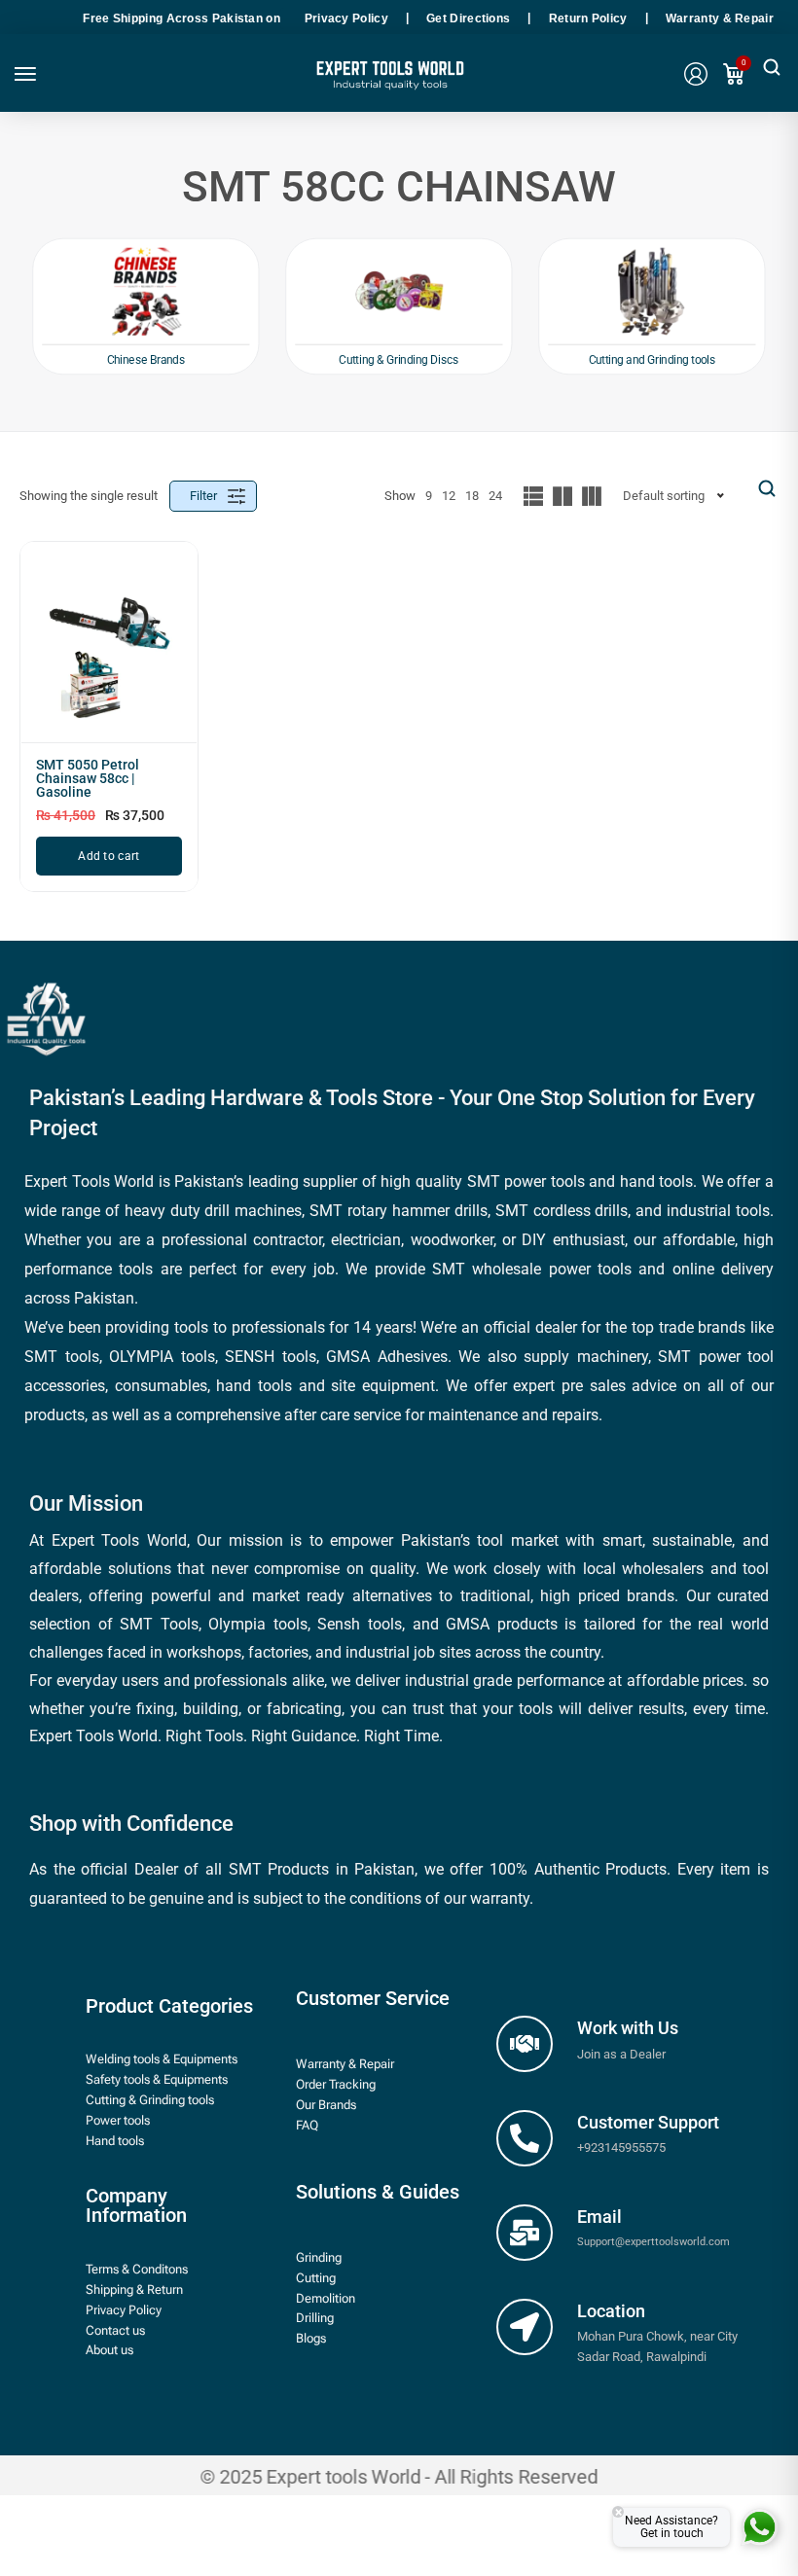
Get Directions (468, 18)
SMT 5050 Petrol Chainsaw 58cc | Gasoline (88, 778)
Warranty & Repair (720, 18)
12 (449, 496)
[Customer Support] (525, 2138)
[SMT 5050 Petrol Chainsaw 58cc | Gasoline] (109, 650)
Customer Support (648, 2122)
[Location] (525, 2327)
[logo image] (388, 82)
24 (495, 496)
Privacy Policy (346, 18)
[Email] (525, 2233)
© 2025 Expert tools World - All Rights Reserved (399, 2476)
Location (611, 2311)
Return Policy (588, 18)
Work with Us (628, 2028)
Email (599, 2217)
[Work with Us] (525, 2044)
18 (472, 496)
